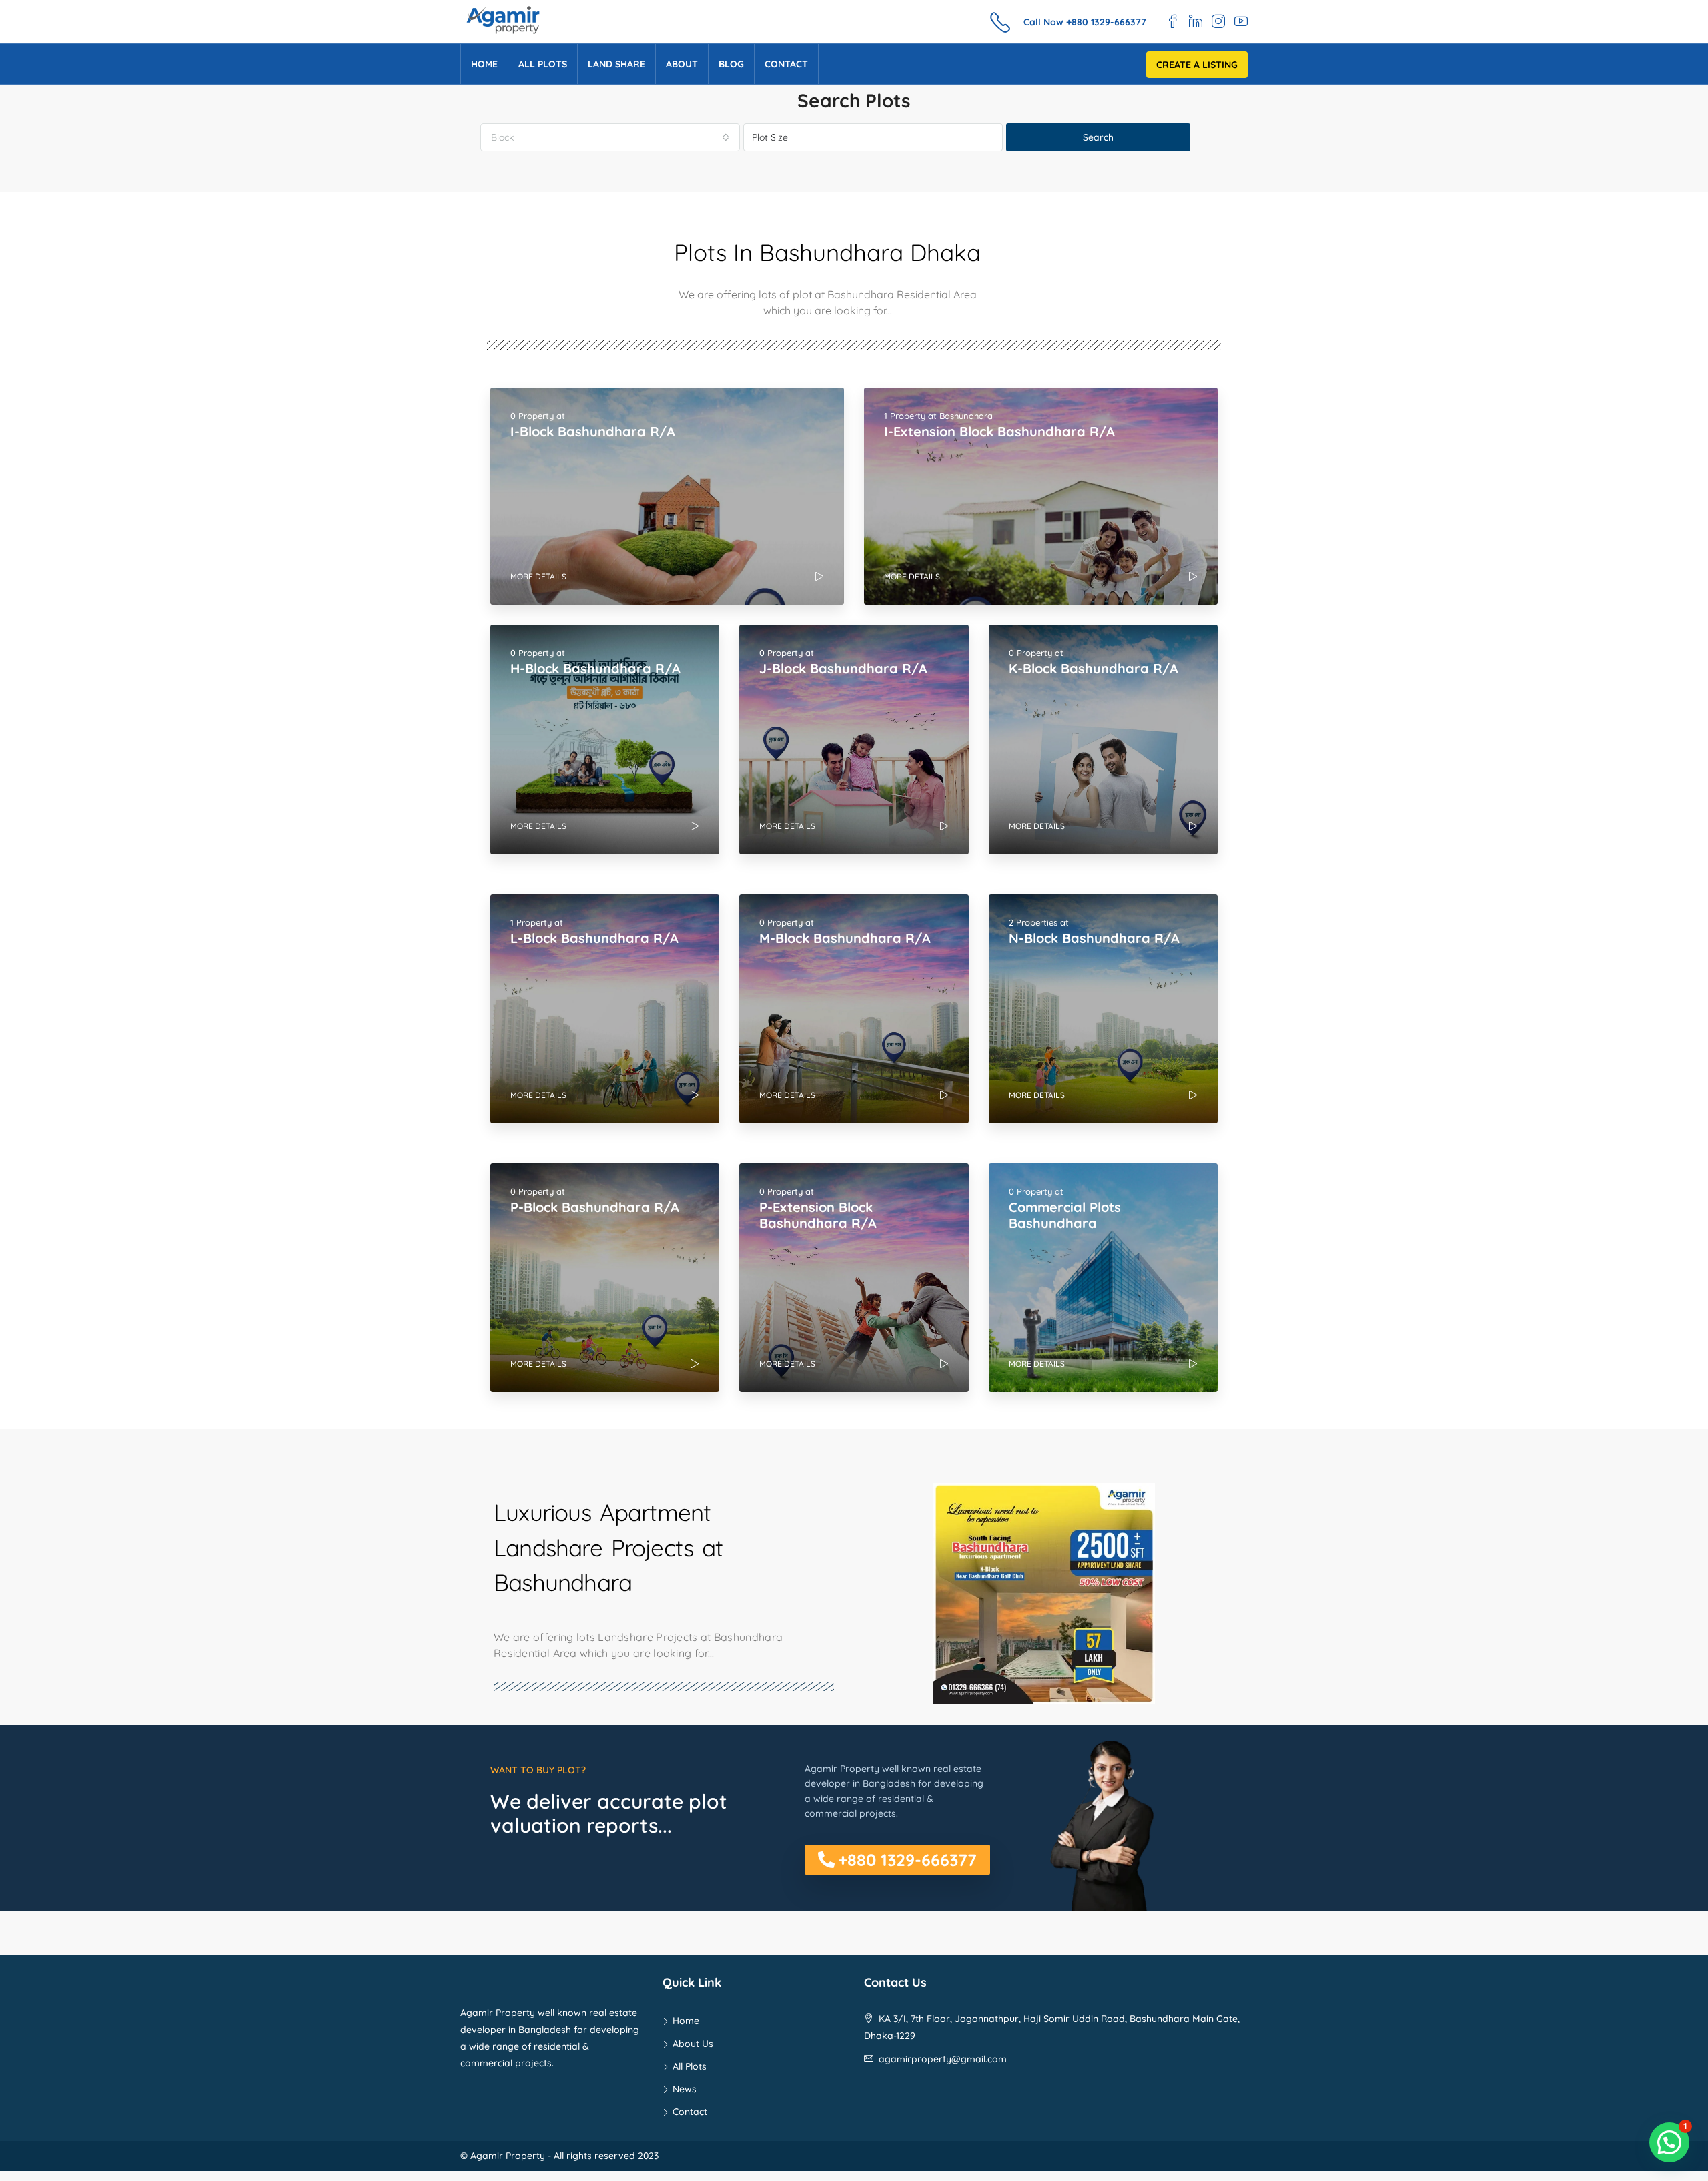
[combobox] (610, 137)
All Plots (543, 64)
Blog (731, 64)
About (682, 64)
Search (1098, 137)
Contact (786, 64)
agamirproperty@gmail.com (943, 2059)
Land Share (616, 64)
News (685, 2089)
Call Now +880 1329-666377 (1085, 22)
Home (484, 64)
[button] (897, 1860)
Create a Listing (1197, 65)
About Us (693, 2044)
